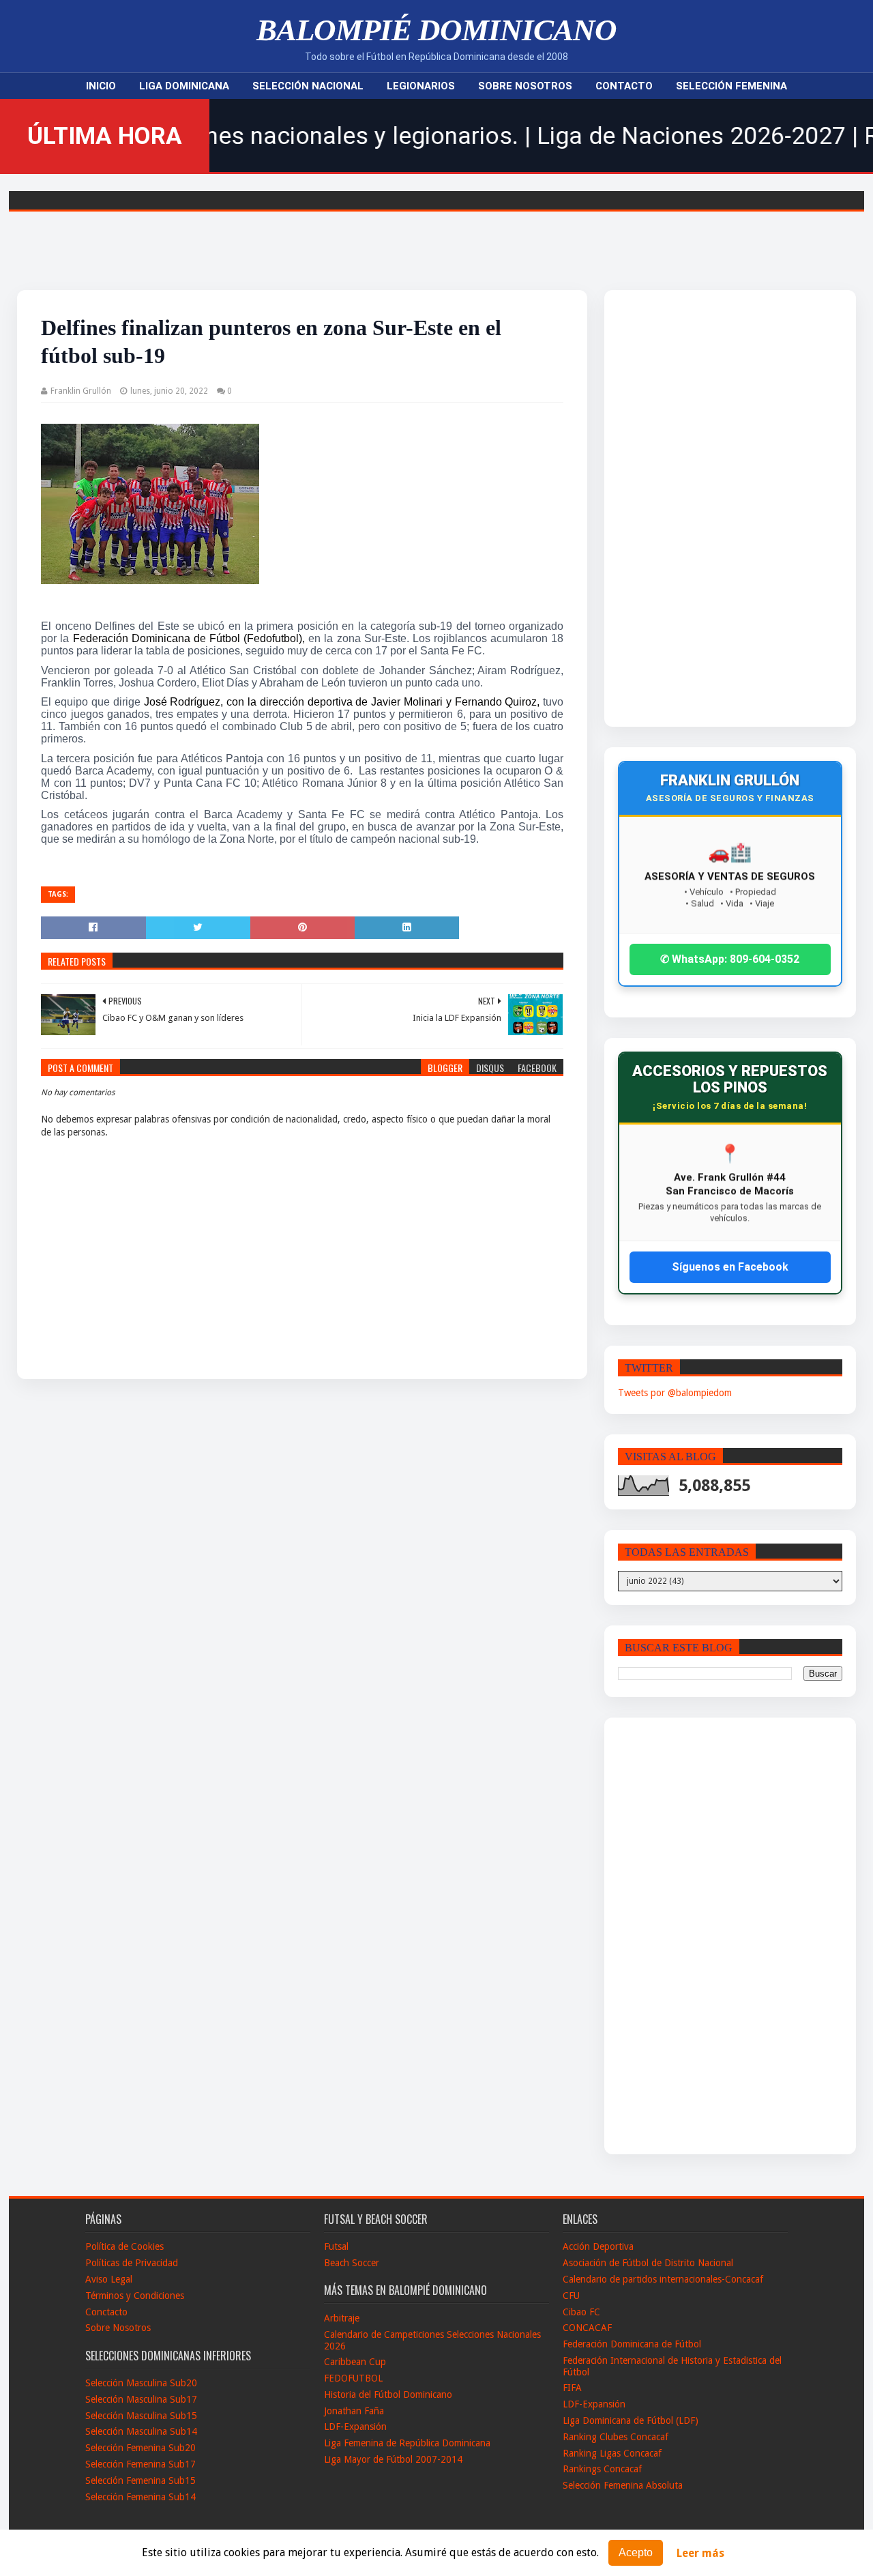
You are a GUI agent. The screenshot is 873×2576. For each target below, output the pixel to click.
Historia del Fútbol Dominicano (388, 2394)
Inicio (101, 86)
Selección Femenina (731, 86)
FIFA (572, 2388)
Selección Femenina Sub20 (140, 2448)
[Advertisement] (702, 508)
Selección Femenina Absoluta (623, 2485)
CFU (571, 2296)
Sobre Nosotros (525, 86)
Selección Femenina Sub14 (140, 2497)
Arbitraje (342, 2318)
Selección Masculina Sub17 (141, 2399)
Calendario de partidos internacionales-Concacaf (663, 2279)
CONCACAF (587, 2328)
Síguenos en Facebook (730, 1267)
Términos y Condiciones (135, 2296)
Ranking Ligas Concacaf (612, 2453)
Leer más (700, 2553)
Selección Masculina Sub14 (141, 2431)
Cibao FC (581, 2312)
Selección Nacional (308, 86)
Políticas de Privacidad (132, 2263)
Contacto (624, 86)
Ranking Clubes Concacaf (616, 2437)
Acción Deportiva (598, 2246)
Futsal (336, 2246)
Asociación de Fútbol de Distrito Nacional (648, 2263)
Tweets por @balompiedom (675, 1393)
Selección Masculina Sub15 (141, 2416)
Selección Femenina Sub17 (140, 2464)
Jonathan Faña (354, 2411)
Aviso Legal (109, 2279)
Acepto (636, 2552)
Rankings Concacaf (602, 2469)
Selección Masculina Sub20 (141, 2383)
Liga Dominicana (184, 86)
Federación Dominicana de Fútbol (632, 2344)
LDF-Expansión (355, 2427)
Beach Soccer (352, 2263)
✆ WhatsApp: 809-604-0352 (730, 959)
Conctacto (106, 2312)
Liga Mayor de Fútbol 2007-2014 (393, 2459)
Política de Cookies (124, 2246)
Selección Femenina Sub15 (140, 2480)
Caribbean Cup (355, 2362)
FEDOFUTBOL (353, 2378)
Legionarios (421, 86)
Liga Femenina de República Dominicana (407, 2443)
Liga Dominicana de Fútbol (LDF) (631, 2420)
